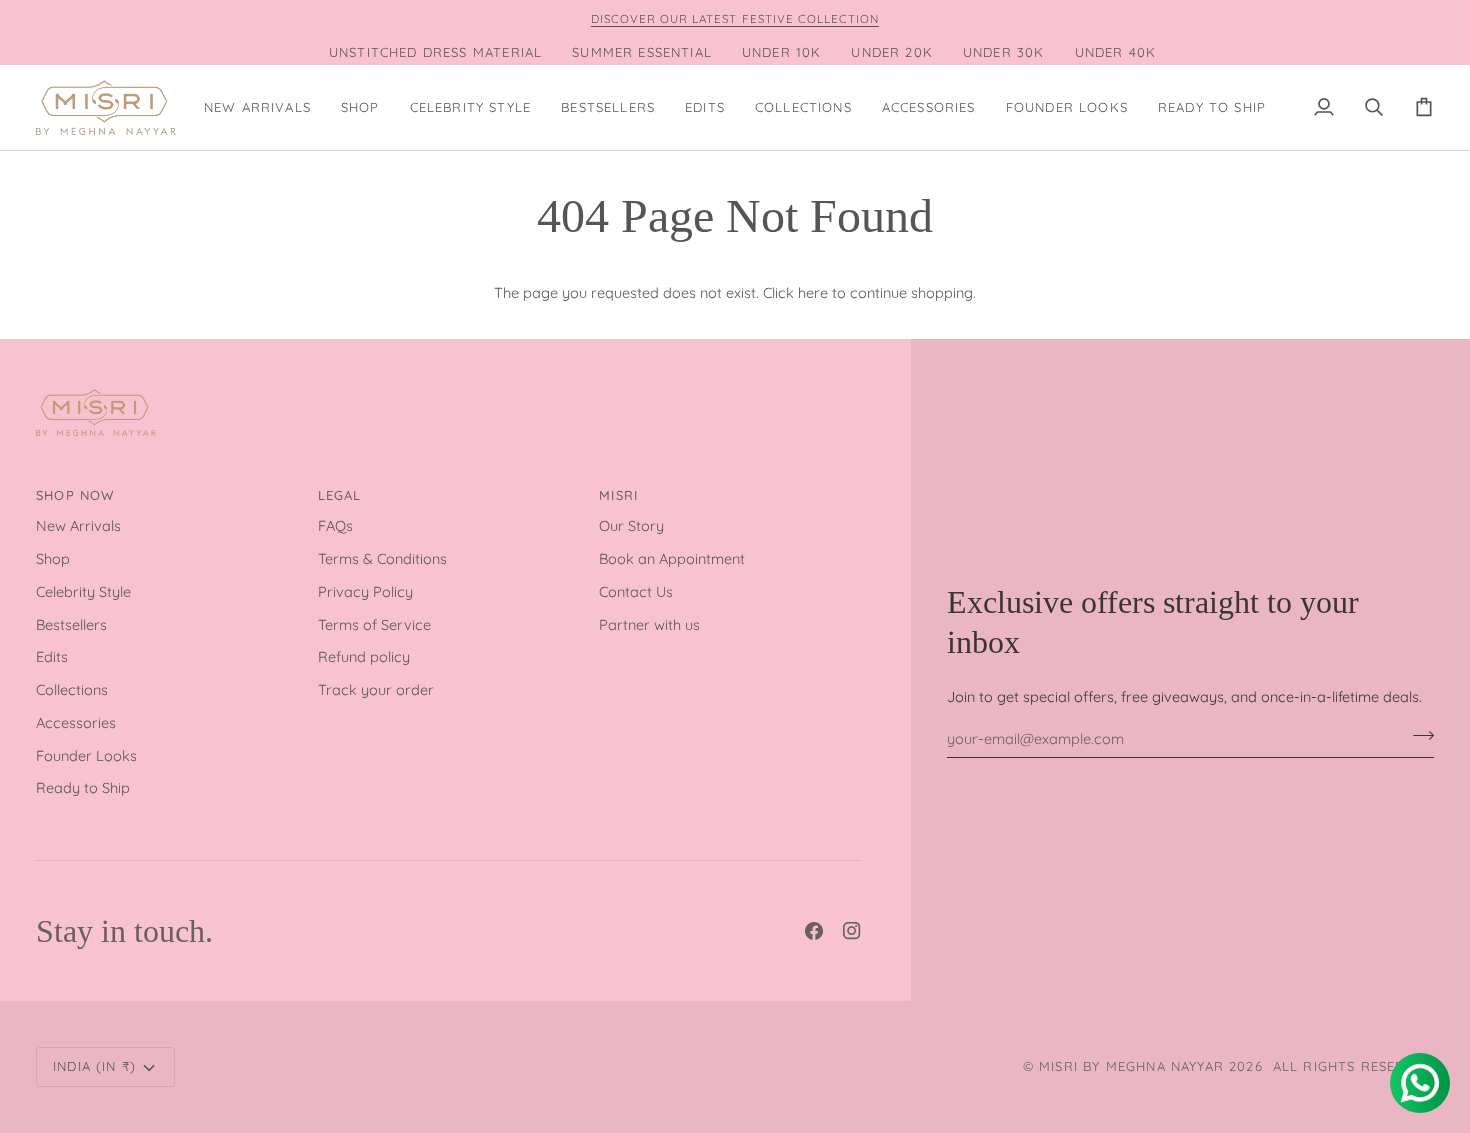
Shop (53, 558)
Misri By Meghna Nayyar (1131, 1066)
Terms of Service (374, 624)
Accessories (76, 722)
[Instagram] (852, 931)
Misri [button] (618, 495)
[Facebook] (814, 931)
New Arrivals (78, 525)
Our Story (631, 525)
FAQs (335, 525)
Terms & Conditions (382, 558)
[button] (360, 107)
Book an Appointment (672, 558)
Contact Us (636, 591)
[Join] (1417, 736)
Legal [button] (340, 495)
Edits (52, 656)
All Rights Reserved (1353, 1066)
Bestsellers (71, 624)
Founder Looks (86, 755)
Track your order (376, 689)
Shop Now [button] (75, 495)
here (813, 292)
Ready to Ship (83, 787)
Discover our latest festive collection (735, 18)
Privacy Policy (365, 591)
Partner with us (649, 624)
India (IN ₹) (94, 1066)
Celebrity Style (83, 591)
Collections (72, 689)
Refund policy (364, 656)
